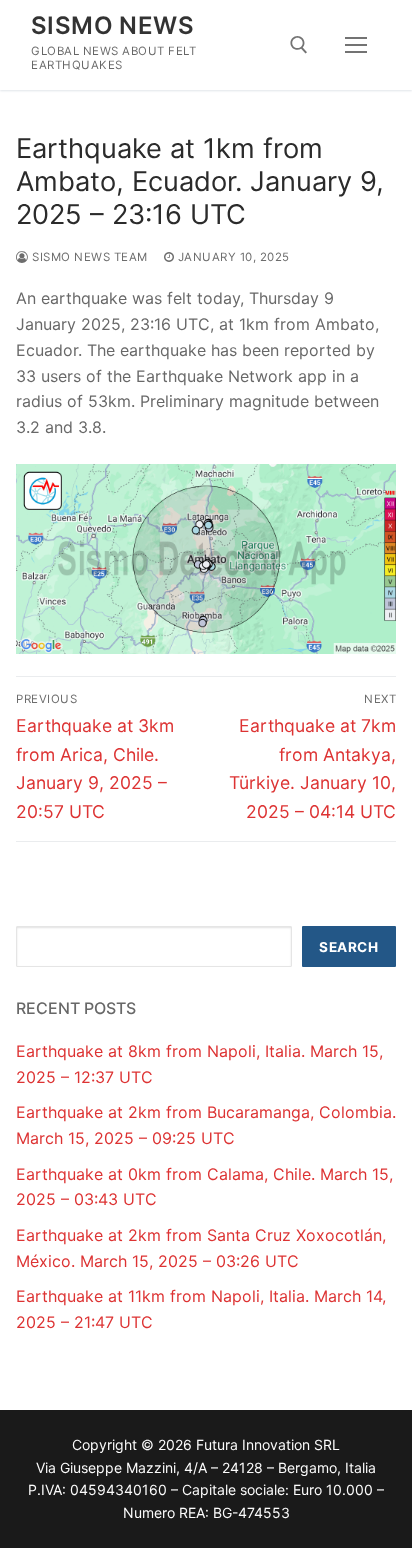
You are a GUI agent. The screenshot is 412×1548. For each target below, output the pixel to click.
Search (348, 947)
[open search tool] (299, 45)
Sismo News (112, 25)
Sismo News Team (88, 257)
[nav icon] (356, 45)
